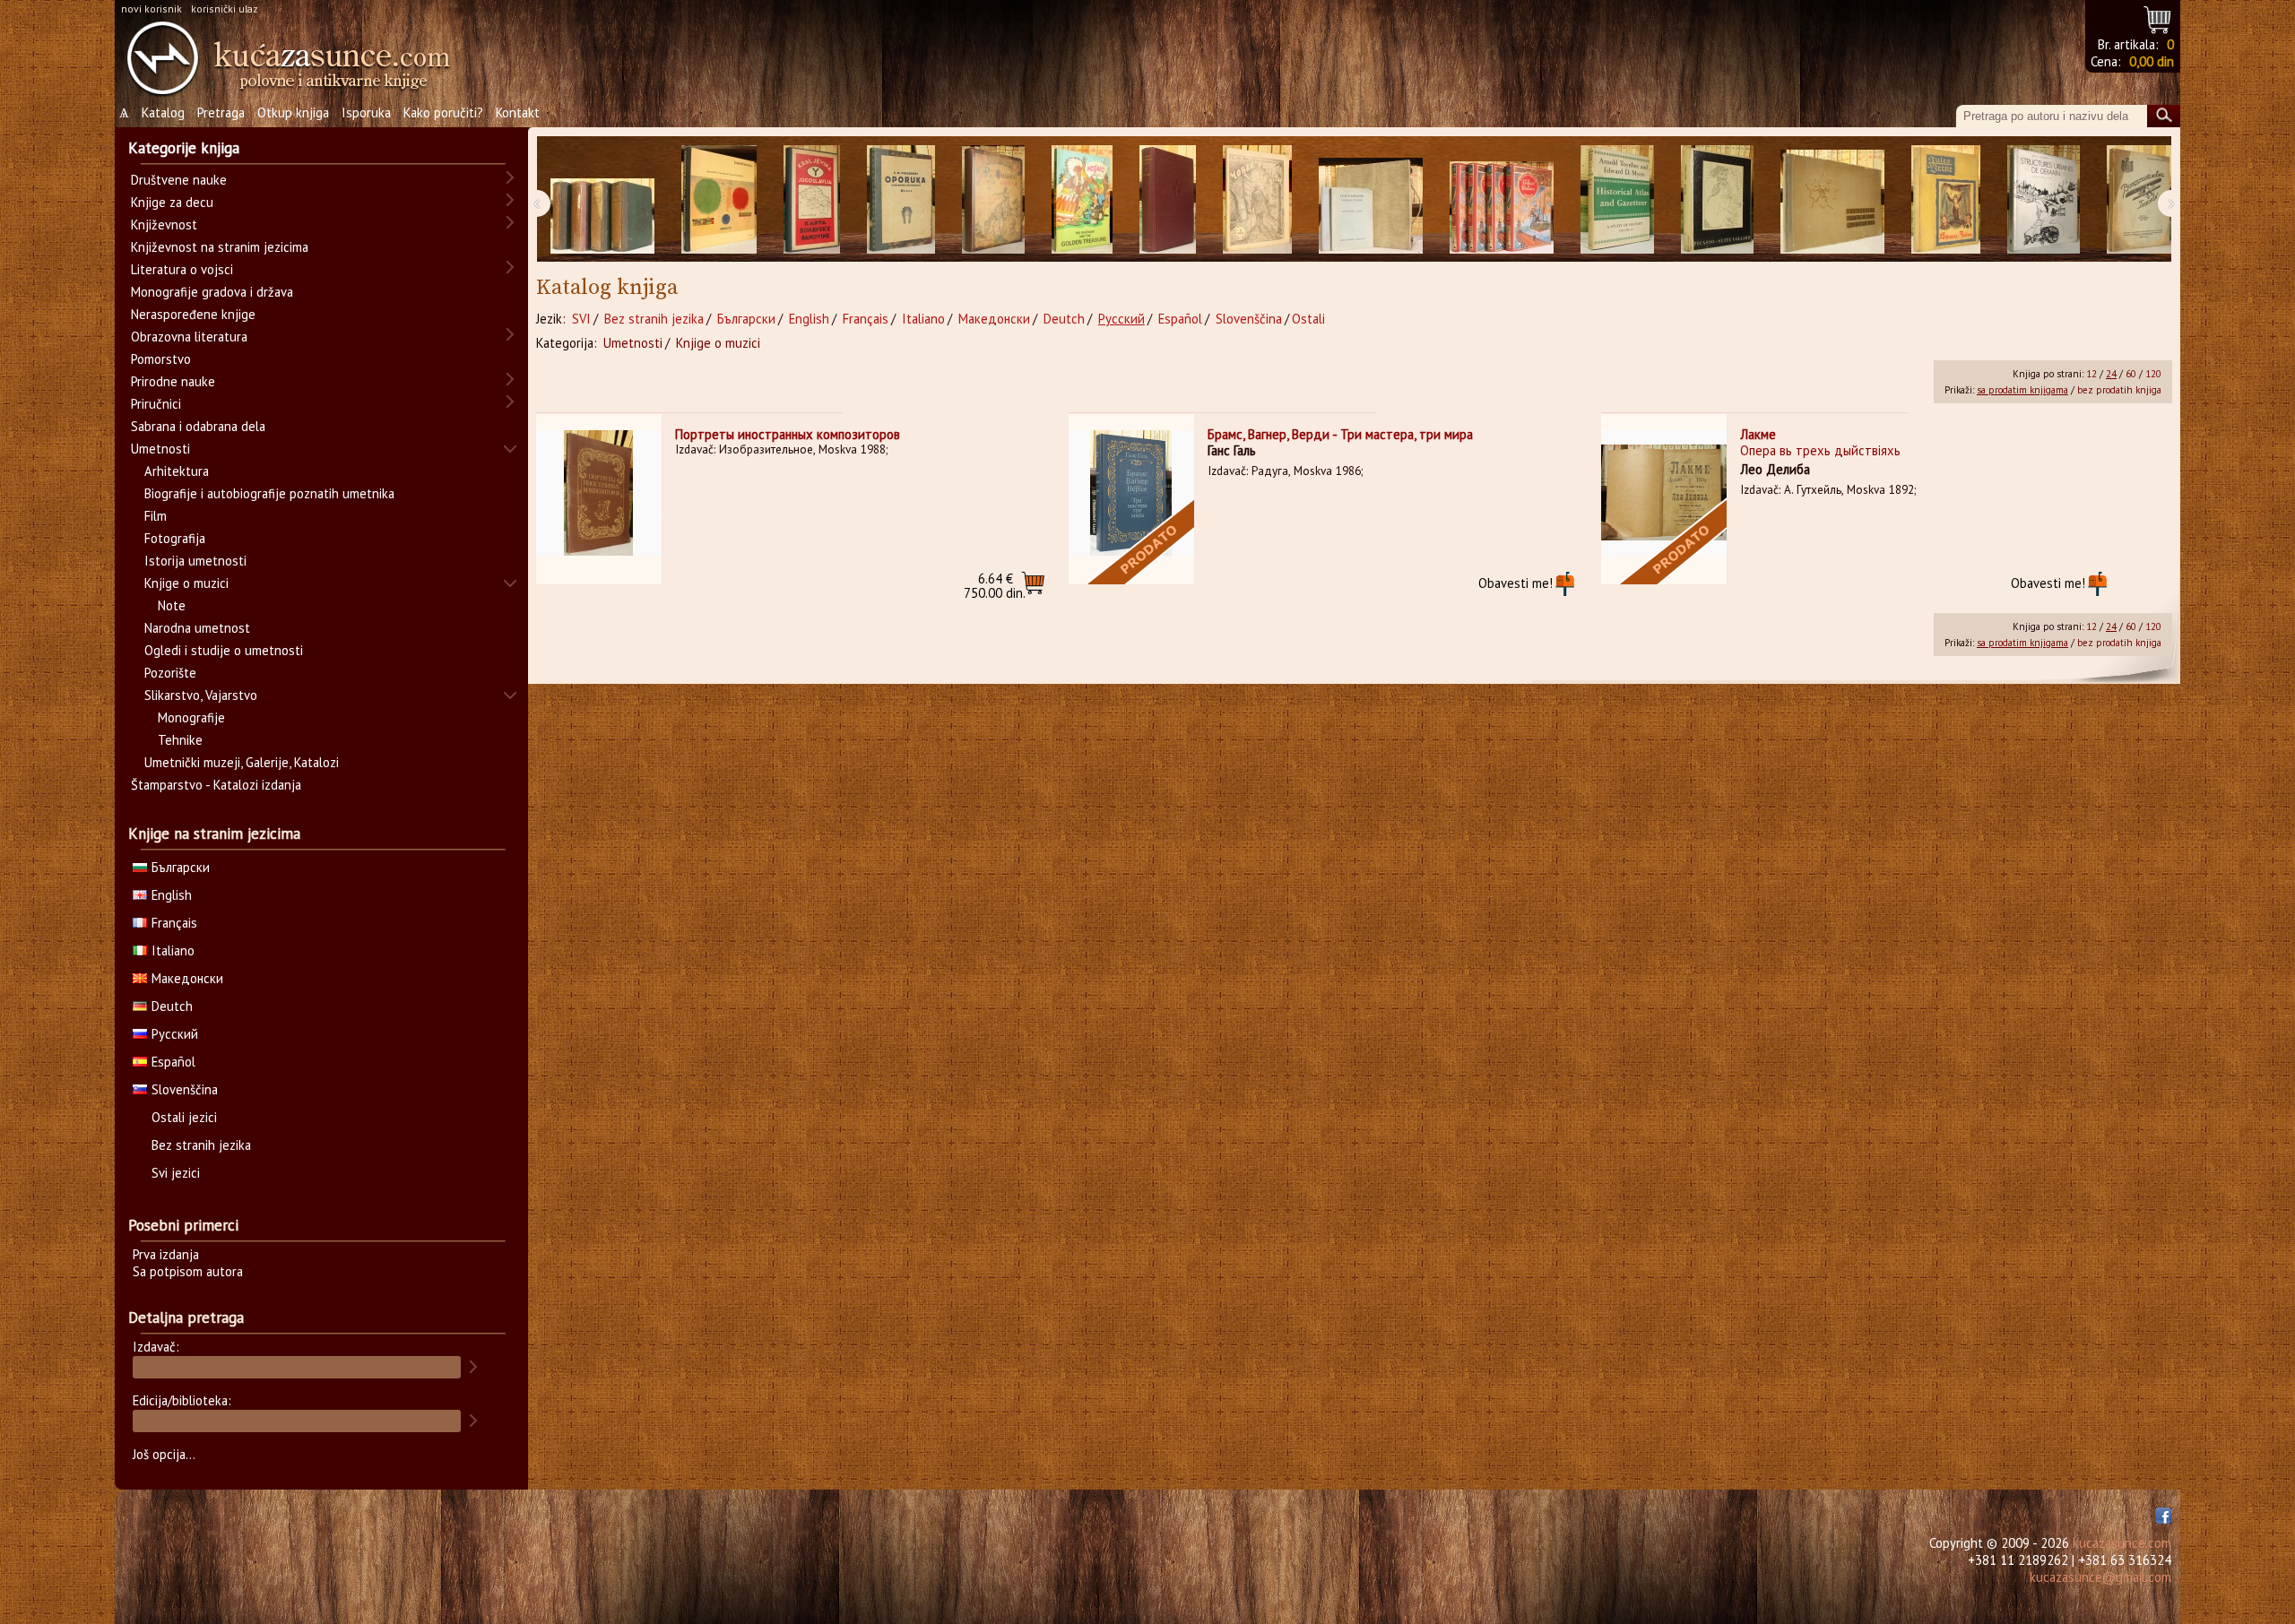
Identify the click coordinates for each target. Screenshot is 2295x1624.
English (809, 319)
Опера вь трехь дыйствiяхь (1820, 450)
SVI (581, 319)
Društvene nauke (179, 180)
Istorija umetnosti (195, 561)
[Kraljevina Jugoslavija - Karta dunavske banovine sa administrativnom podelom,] (812, 199)
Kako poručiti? (443, 112)
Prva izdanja (166, 1254)
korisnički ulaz (225, 9)
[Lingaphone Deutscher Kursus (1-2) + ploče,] (1371, 199)
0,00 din (2152, 61)
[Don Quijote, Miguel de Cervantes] (993, 199)
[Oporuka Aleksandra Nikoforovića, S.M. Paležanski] (901, 199)
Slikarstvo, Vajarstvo (201, 695)
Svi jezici (176, 1173)
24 (2111, 374)
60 (2131, 374)
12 (2091, 374)
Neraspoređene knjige (193, 314)
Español (1180, 319)
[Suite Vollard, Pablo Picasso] (1717, 199)
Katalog (163, 112)
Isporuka (366, 112)
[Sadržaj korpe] (2158, 17)
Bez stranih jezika (654, 319)
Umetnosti (633, 343)
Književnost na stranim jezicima (220, 247)
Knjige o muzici (718, 343)
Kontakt (518, 112)
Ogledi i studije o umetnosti (224, 650)
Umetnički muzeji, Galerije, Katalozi (242, 762)
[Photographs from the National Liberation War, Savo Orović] (1832, 199)
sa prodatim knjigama (2022, 390)
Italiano (923, 319)
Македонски (994, 319)
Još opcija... (164, 1454)
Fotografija (175, 538)
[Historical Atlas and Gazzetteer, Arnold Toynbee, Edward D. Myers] (1617, 199)
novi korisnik (152, 9)
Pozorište (170, 673)
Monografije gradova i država (212, 292)
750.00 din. (995, 586)
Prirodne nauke (173, 381)
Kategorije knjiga (184, 148)
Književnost (164, 225)
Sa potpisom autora (188, 1271)
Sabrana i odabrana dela (198, 426)
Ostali (1308, 319)
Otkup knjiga (293, 112)
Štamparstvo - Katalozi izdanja (216, 785)
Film (156, 516)
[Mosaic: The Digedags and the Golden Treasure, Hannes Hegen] (1082, 199)
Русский (1122, 319)
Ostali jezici (184, 1117)
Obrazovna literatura (189, 337)
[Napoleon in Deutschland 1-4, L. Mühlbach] (602, 199)
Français (866, 319)
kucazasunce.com (2122, 1543)
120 (2153, 374)
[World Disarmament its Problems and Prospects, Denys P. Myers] (1168, 199)
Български (746, 319)
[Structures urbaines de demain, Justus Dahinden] (2044, 199)
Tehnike (180, 740)
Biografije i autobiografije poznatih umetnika (269, 493)
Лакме (1758, 434)
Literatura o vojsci (182, 269)
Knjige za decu (172, 202)
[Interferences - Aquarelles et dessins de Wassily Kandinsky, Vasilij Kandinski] (719, 199)
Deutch (1064, 319)
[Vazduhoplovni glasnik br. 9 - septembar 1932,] (2139, 199)
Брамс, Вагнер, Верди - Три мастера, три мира (1340, 434)
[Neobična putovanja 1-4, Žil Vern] (1502, 199)
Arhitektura (177, 471)
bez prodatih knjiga (2119, 390)
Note (172, 605)
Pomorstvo (161, 359)
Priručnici (156, 404)
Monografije (191, 717)
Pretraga (221, 112)
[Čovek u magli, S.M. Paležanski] (1257, 199)
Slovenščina (1249, 319)
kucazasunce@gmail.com (2100, 1577)
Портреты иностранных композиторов (788, 434)
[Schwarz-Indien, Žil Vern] (1946, 199)
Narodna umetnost (197, 628)
